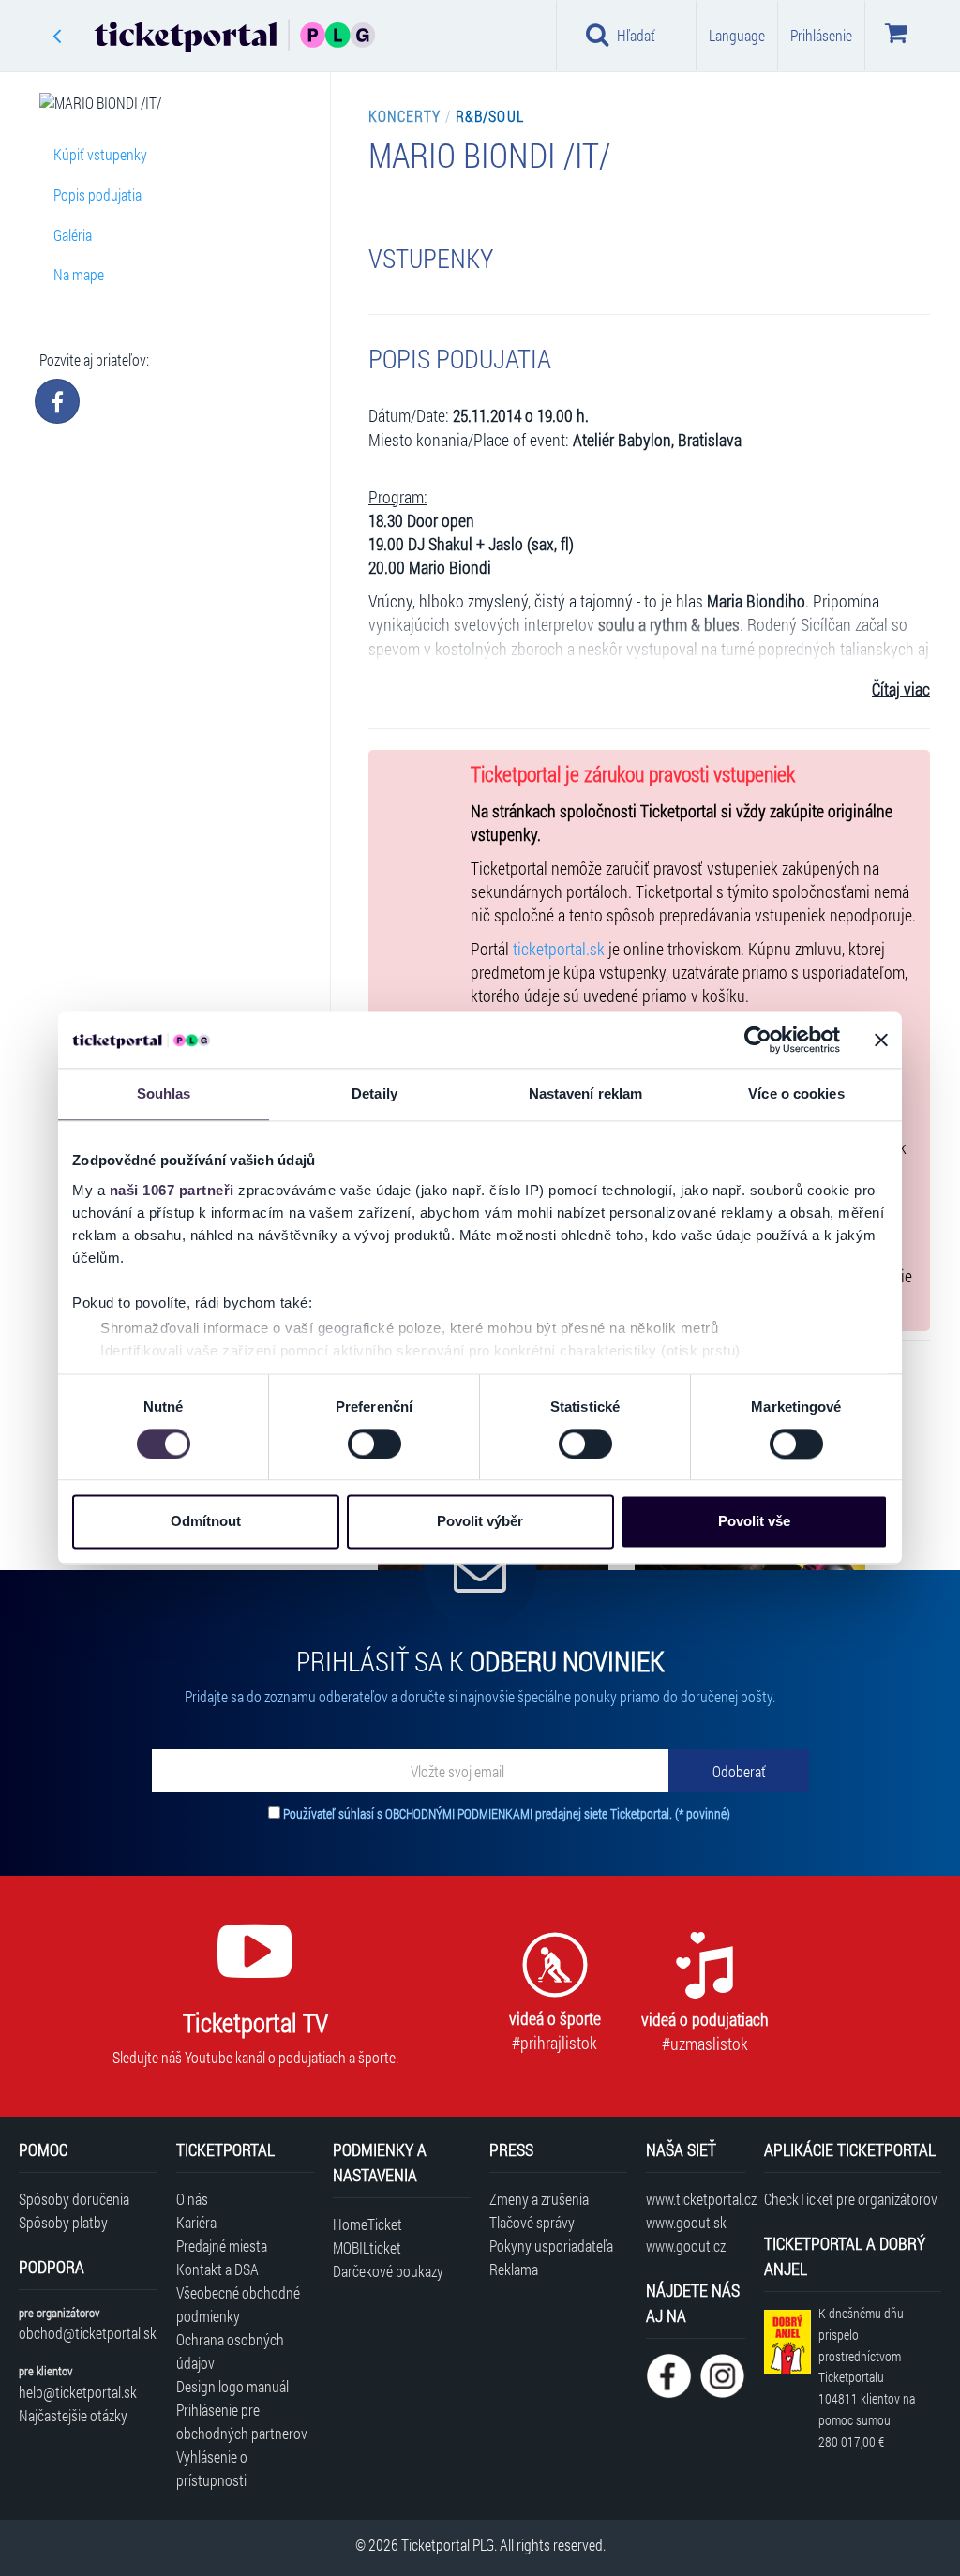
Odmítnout (206, 1522)
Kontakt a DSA (217, 2269)
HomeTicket (367, 2224)
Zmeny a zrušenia (539, 2199)
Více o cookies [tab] (796, 1093)
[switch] (375, 1444)
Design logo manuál (232, 2386)
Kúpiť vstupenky (100, 154)
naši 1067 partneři (172, 1190)
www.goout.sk (686, 2222)
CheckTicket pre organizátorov (851, 2199)
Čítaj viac (901, 689)
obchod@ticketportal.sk (88, 2333)
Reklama (514, 2269)
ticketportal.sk (559, 949)
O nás (192, 2199)
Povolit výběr (480, 1522)
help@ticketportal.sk (78, 2392)
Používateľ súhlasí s (507, 1813)
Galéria (73, 235)
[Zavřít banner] (881, 1040)
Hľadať (636, 35)
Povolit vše (754, 1522)
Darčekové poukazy (388, 2271)
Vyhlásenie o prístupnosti (212, 2468)
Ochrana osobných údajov (230, 2351)
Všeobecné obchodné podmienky (238, 2304)
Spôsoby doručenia (74, 2199)
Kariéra (196, 2222)
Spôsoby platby (63, 2222)
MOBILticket (367, 2247)
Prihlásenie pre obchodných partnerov (242, 2421)
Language (737, 35)
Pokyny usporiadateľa (551, 2246)
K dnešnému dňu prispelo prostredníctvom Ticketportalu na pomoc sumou (867, 2377)
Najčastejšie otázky (73, 2415)
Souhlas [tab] (164, 1093)
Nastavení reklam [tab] (586, 1093)
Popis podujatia (97, 195)
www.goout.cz (686, 2246)
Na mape (79, 274)
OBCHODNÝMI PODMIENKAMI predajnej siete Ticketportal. (530, 1813)
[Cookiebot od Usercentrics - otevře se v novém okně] (758, 1040)
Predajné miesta (222, 2246)
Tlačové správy (532, 2222)
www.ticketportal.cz (695, 2199)
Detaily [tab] (375, 1093)
